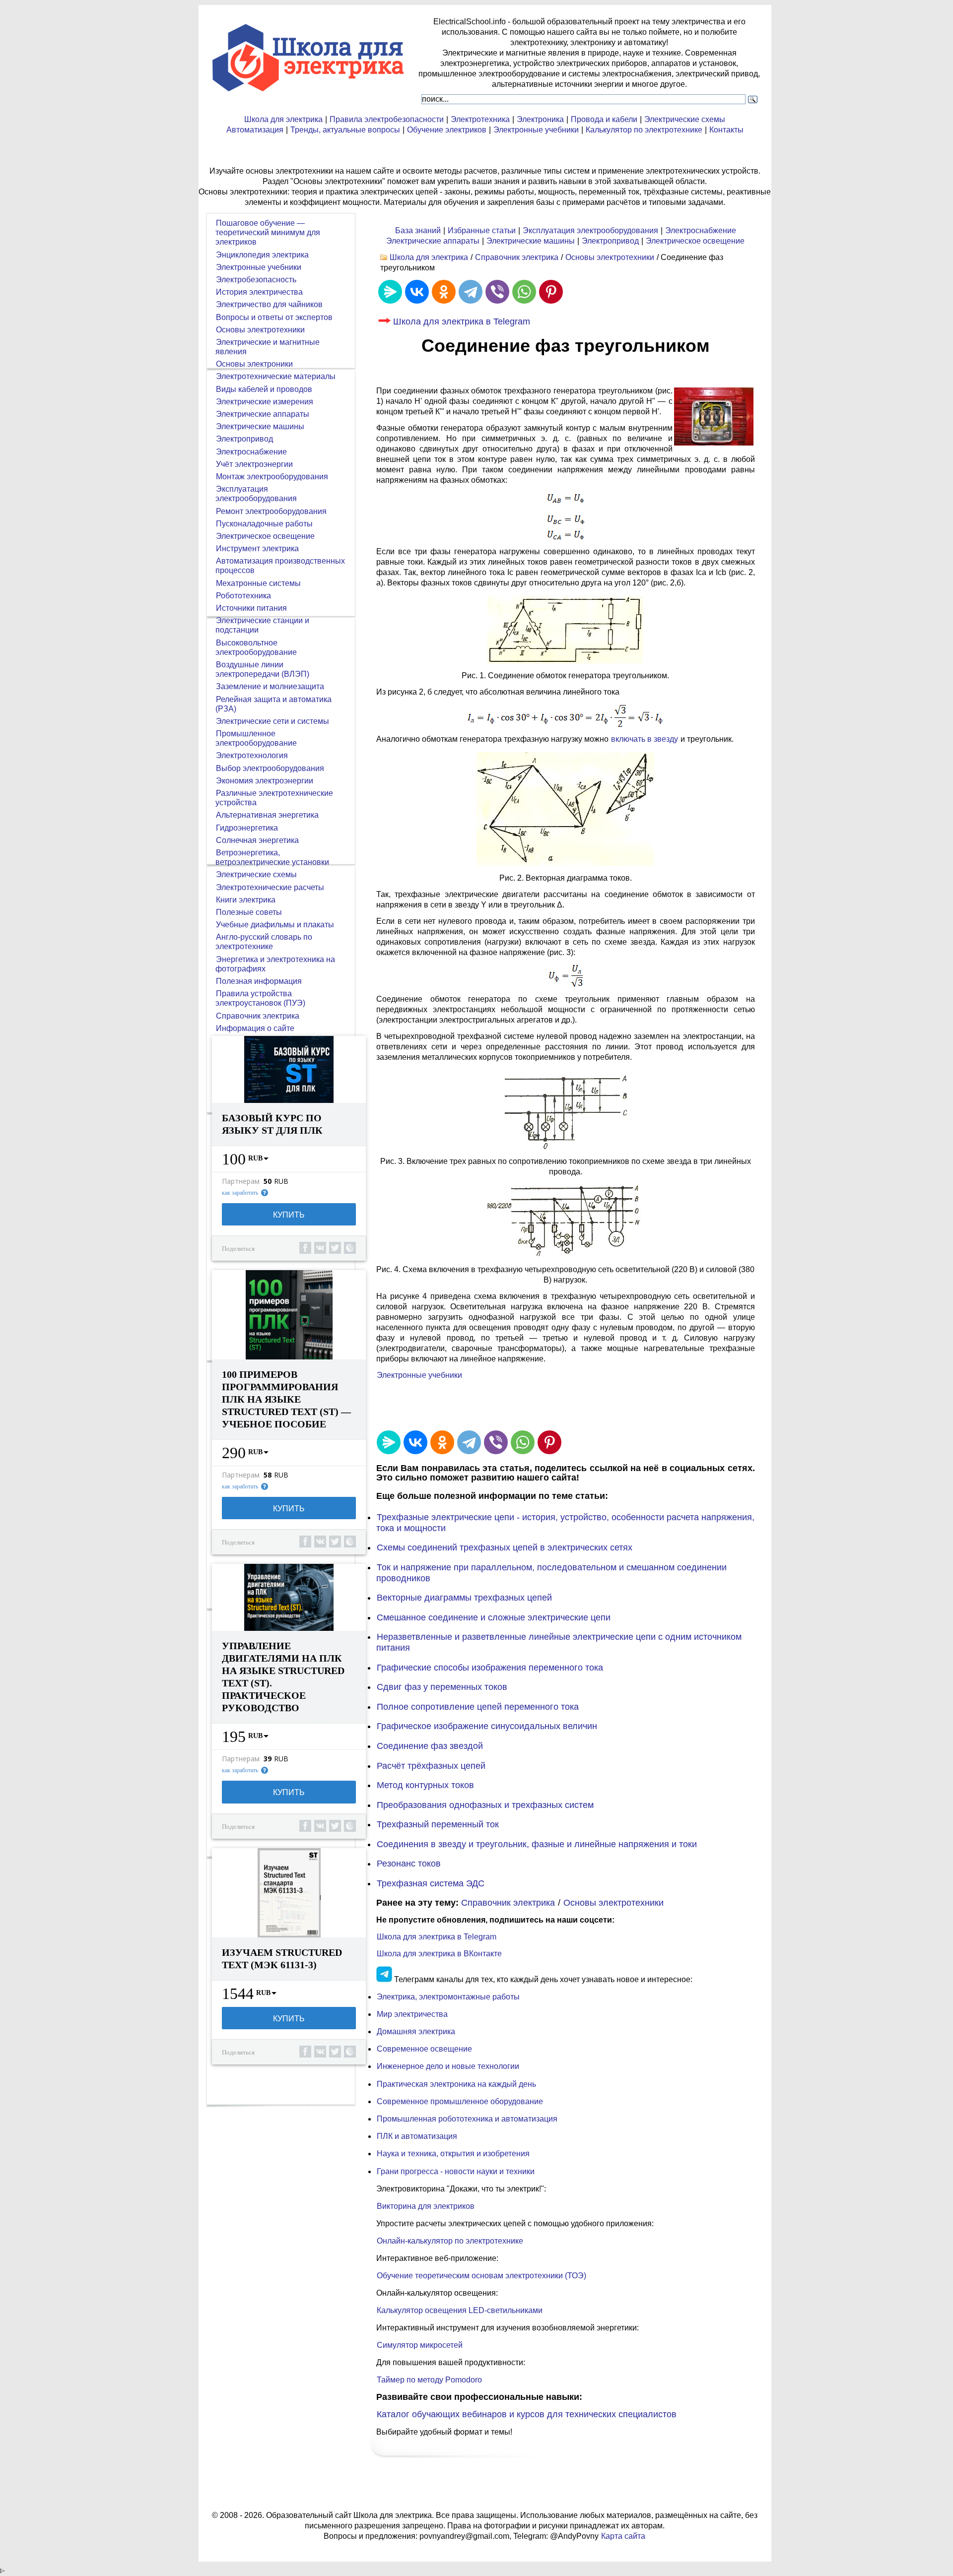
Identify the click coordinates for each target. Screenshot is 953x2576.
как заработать (240, 1193)
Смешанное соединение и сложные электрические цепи (494, 1617)
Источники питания (251, 608)
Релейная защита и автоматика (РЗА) (273, 704)
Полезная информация (259, 981)
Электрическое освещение (695, 241)
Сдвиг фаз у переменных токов (442, 1687)
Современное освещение (424, 2049)
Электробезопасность (256, 280)
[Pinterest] (551, 292)
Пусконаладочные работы (264, 524)
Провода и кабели (604, 119)
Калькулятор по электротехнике (644, 130)
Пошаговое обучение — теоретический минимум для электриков (268, 232)
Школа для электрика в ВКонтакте (439, 1954)
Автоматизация (255, 130)
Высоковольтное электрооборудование (256, 647)
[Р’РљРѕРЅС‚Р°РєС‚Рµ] (417, 292)
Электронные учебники (536, 130)
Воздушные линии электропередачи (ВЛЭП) (262, 669)
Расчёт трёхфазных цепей (431, 1766)
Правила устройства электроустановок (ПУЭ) (260, 998)
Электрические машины (531, 241)
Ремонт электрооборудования (271, 511)
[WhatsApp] (524, 292)
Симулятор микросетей (420, 2345)
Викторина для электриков (426, 2206)
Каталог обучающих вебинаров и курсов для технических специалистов (527, 2414)
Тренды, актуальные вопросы (345, 130)
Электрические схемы (685, 119)
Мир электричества (412, 2014)
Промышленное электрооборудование (256, 738)
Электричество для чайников (269, 304)
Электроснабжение (701, 230)
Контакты (726, 130)
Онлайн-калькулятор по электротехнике (450, 2241)
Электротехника (480, 119)
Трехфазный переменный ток (438, 1824)
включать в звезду (645, 739)
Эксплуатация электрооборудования (590, 230)
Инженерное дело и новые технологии (448, 2066)
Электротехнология (252, 755)
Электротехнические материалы (276, 376)
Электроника (540, 119)
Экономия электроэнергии (265, 781)
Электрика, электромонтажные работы (448, 1997)
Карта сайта (623, 2536)
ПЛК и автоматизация (417, 2136)
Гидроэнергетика (247, 828)
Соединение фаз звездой (430, 1746)
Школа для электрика (283, 119)
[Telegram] (471, 292)
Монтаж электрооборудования (272, 477)
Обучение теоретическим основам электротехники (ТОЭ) (481, 2276)
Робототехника (243, 596)
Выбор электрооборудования (270, 768)
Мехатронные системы (258, 583)
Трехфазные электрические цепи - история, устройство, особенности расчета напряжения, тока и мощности (565, 1523)
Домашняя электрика (416, 2031)
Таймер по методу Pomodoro (429, 2380)
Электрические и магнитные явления (268, 347)
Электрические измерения (265, 402)
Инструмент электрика (257, 548)
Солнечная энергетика (257, 840)
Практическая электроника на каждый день (456, 2084)
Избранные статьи (482, 230)
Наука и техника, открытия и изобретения (453, 2154)
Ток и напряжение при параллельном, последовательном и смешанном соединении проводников (551, 1573)
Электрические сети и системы (272, 721)
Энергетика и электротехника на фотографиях (275, 964)
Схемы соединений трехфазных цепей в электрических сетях (505, 1547)
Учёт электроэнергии (254, 464)
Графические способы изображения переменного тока (490, 1668)
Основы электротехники (610, 257)
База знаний (418, 230)
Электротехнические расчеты (270, 887)
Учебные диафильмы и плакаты (275, 925)
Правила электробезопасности (387, 119)
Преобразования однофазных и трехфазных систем (485, 1805)
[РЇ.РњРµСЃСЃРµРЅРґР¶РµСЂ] (390, 292)
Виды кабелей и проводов (264, 389)
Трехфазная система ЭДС (431, 1883)
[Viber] (497, 292)
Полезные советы (249, 912)
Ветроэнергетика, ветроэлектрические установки (272, 857)
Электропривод (610, 241)
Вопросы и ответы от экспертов (274, 317)
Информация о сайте (255, 1028)
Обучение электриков (447, 130)
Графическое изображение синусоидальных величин (487, 1726)
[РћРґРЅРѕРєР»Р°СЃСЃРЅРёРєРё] (444, 292)
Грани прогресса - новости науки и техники (456, 2171)
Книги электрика (246, 900)
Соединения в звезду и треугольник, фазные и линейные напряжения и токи (537, 1844)
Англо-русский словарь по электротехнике (264, 942)
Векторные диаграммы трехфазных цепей (464, 1598)
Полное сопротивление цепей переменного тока (478, 1707)
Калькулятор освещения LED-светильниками (460, 2310)
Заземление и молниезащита (270, 686)
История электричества (259, 292)
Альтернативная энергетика (267, 815)
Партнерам (241, 1181)
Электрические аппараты (433, 241)
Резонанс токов (409, 1864)
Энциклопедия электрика (262, 255)
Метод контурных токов (425, 1785)
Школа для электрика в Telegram (462, 322)
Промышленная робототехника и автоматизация (467, 2119)
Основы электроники (254, 364)
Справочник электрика (517, 257)
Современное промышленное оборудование (460, 2101)
